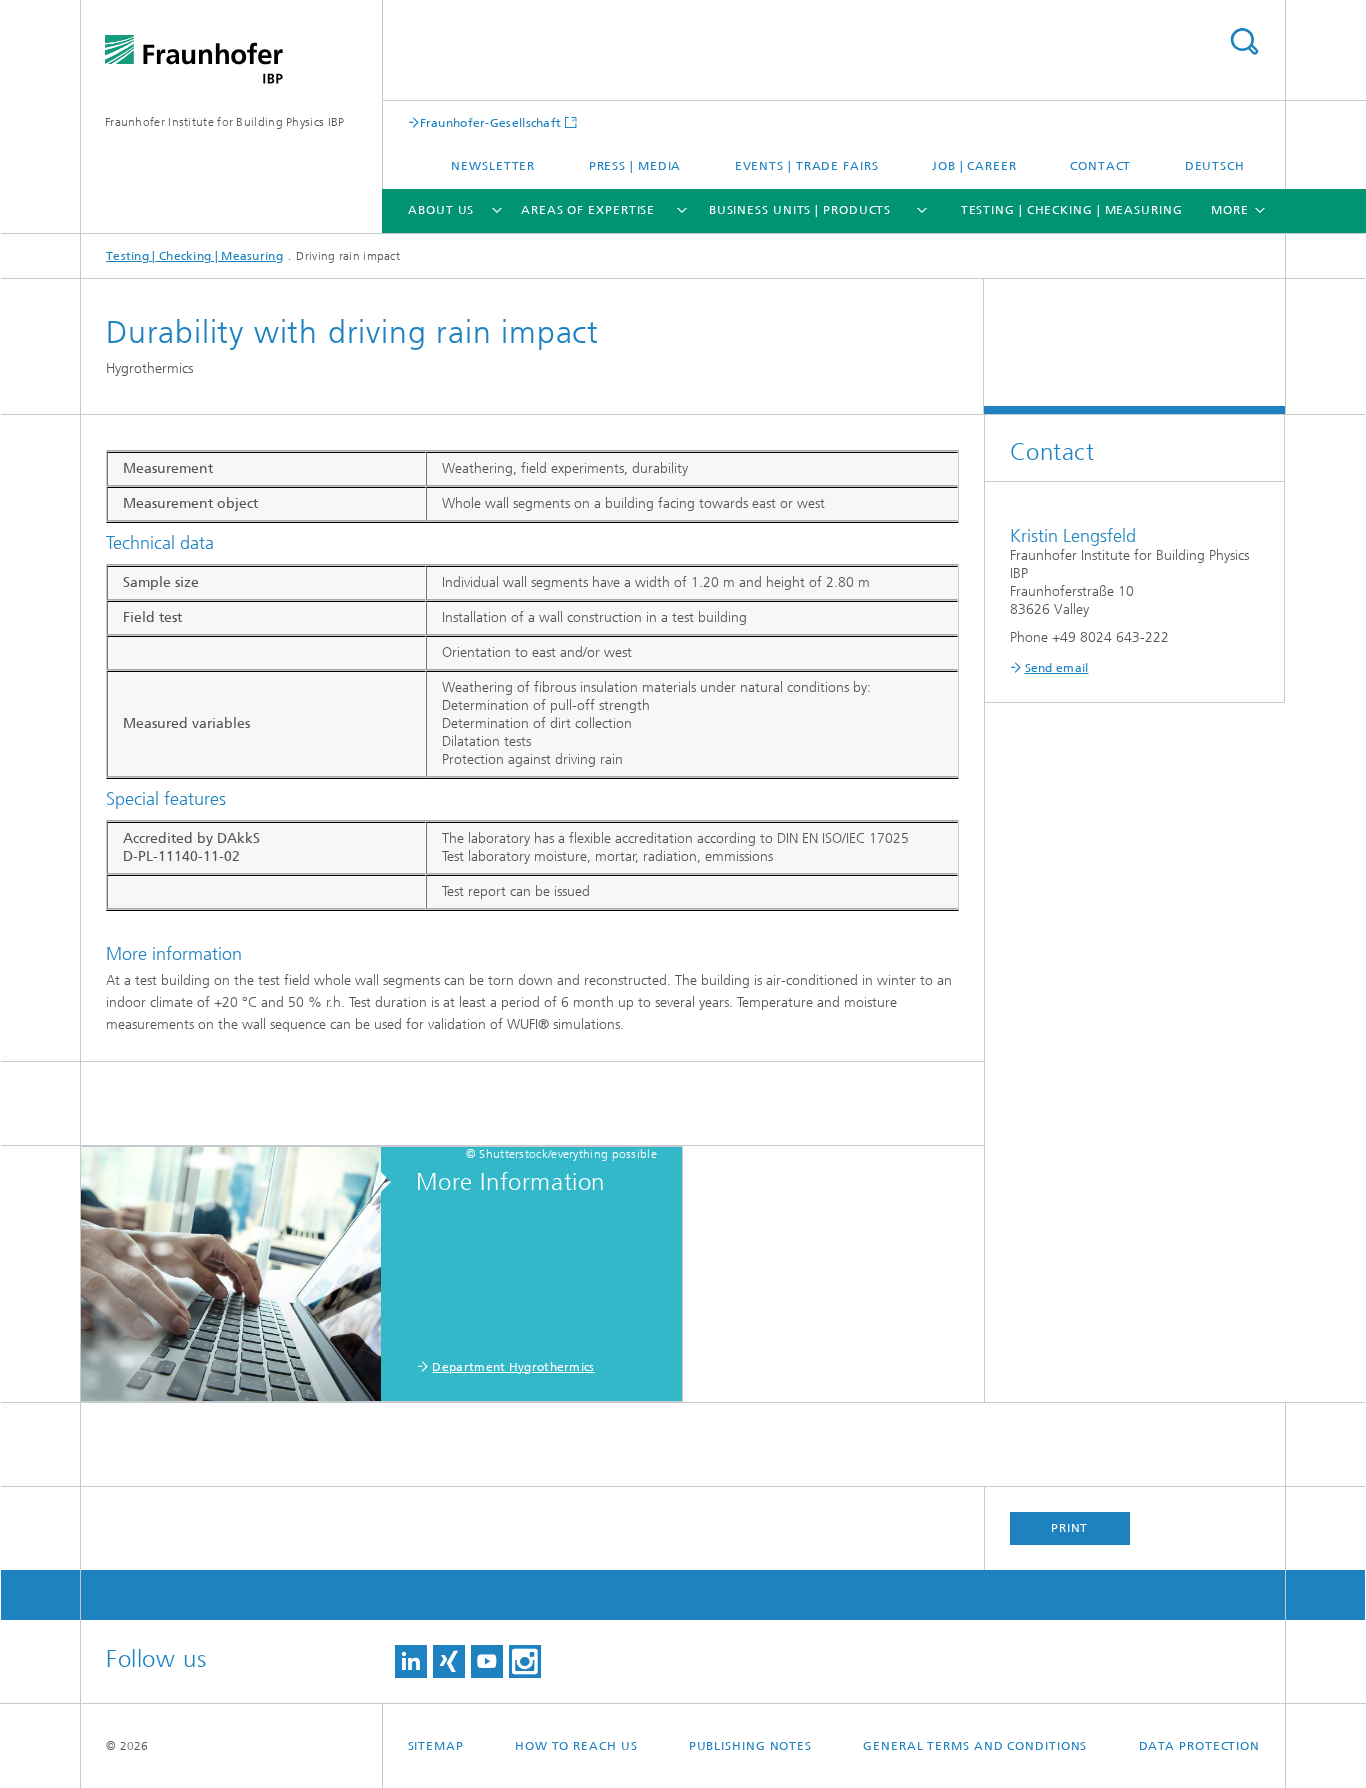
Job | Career (974, 166)
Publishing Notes (750, 1746)
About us (441, 210)
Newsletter (493, 166)
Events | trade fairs (807, 166)
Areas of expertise (588, 210)
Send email (1057, 668)
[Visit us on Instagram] (525, 1661)
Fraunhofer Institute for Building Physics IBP (225, 122)
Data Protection (1200, 1746)
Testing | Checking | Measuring (1072, 210)
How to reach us (576, 1746)
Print (1070, 1528)
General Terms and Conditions (975, 1746)
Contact (1100, 166)
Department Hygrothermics (513, 1367)
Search (1244, 41)
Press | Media (635, 166)
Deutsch (1215, 166)
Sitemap (436, 1746)
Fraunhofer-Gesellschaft (491, 122)
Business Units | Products (800, 210)
